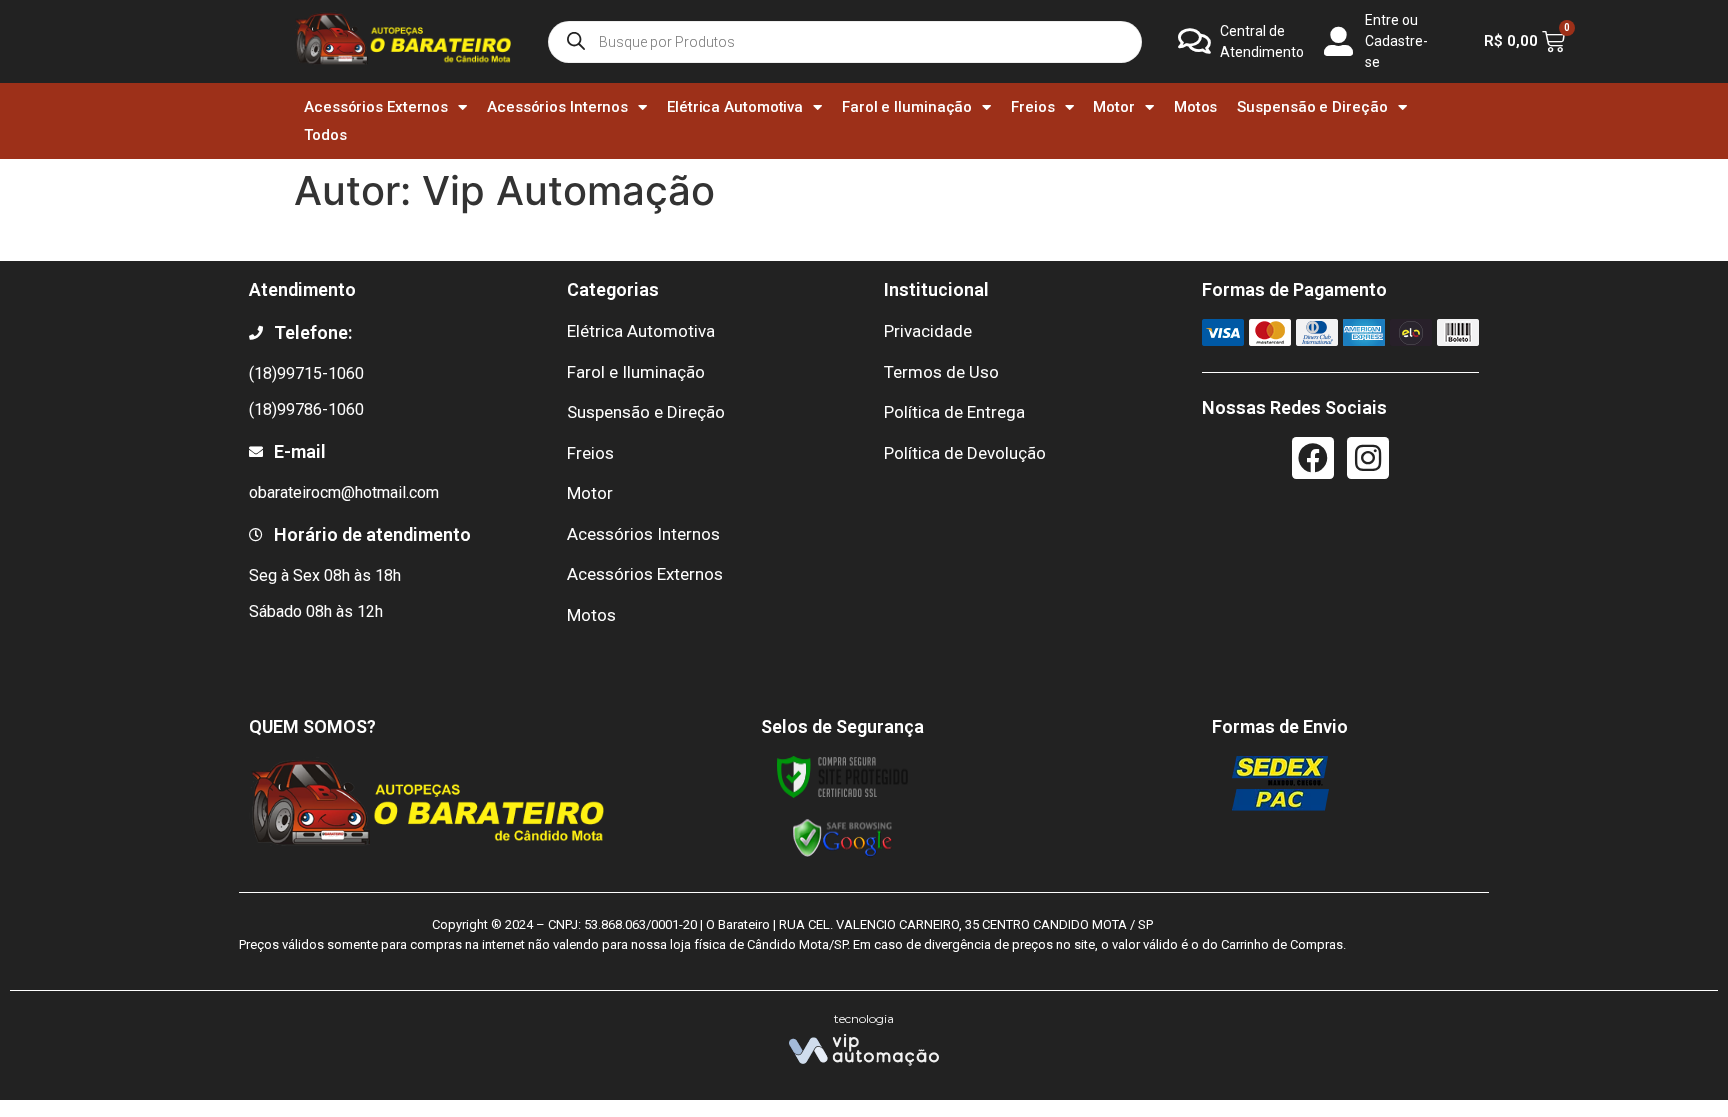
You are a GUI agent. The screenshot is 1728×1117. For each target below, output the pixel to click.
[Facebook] (1313, 458)
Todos (325, 135)
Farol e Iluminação (907, 107)
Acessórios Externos (376, 107)
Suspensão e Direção (1312, 107)
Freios (1032, 107)
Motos (1196, 107)
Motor (1114, 107)
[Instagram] (1368, 458)
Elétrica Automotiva (735, 107)
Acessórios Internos (557, 107)
